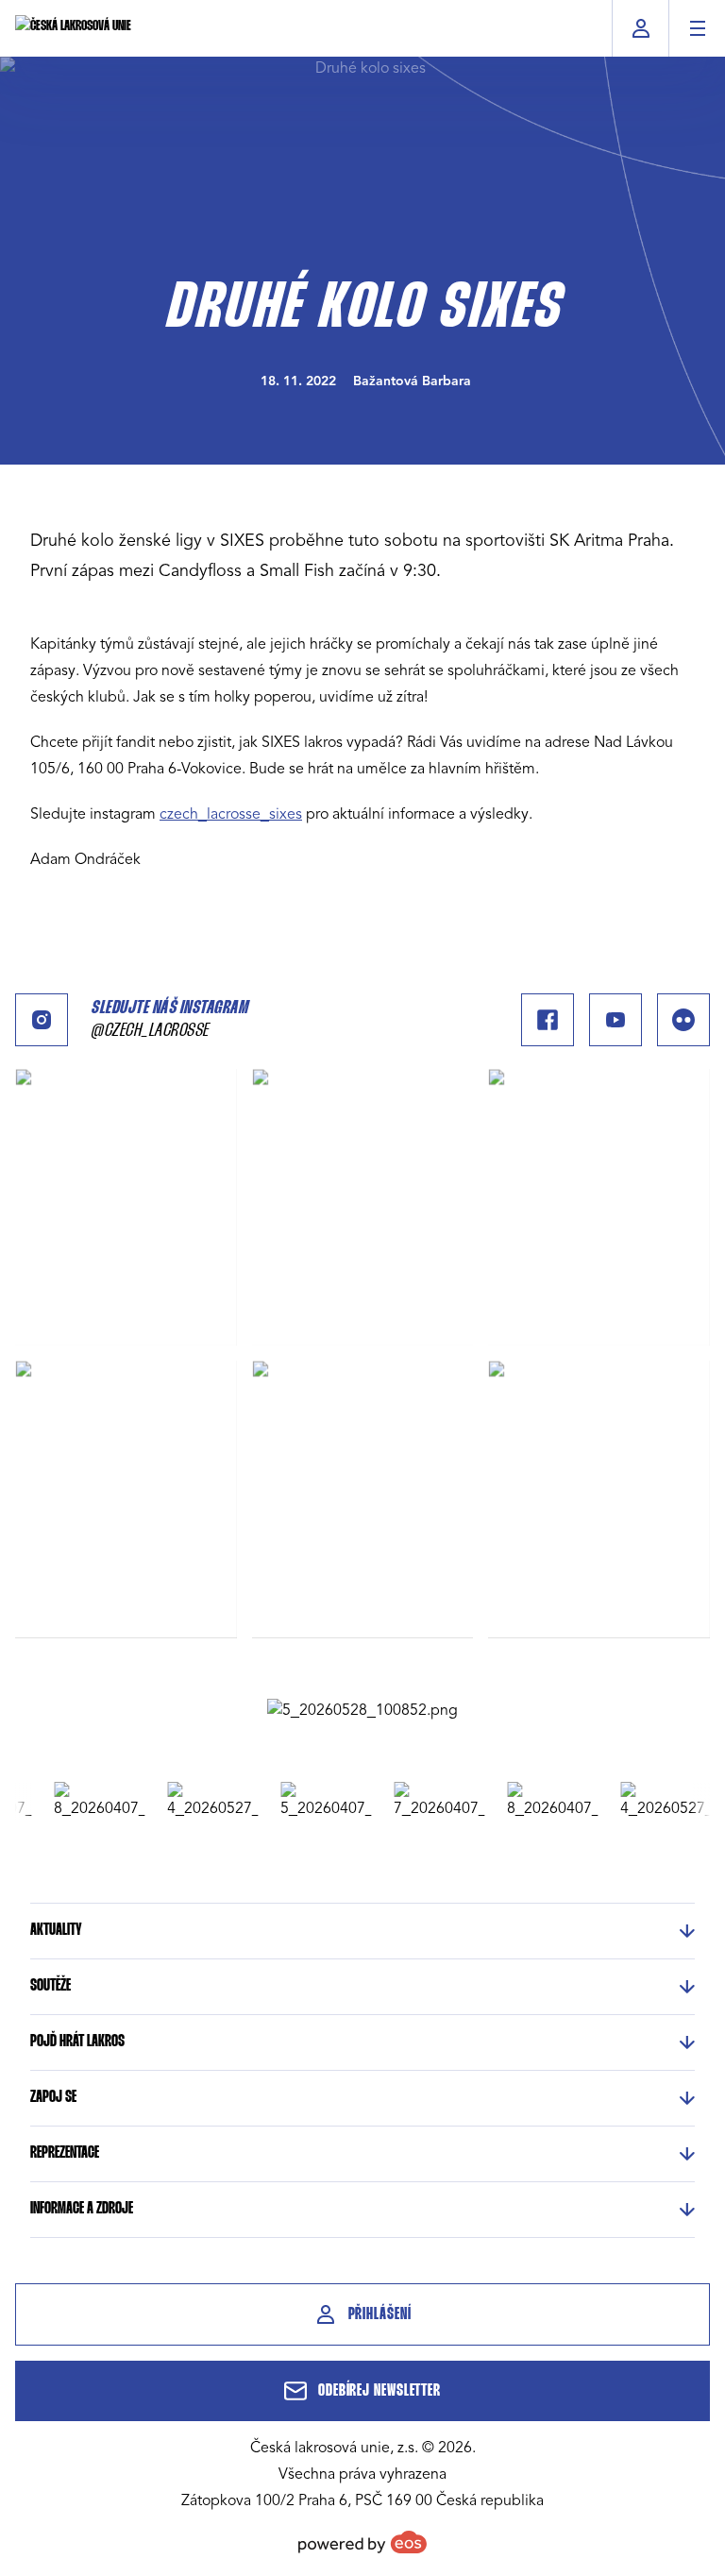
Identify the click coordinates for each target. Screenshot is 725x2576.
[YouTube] (615, 1020)
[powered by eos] (362, 2542)
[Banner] (362, 1710)
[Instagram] (42, 1020)
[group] (87, 1801)
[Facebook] (548, 1020)
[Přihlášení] (641, 28)
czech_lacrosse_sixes (231, 814)
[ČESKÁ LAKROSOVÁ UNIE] (73, 28)
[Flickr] (683, 1020)
